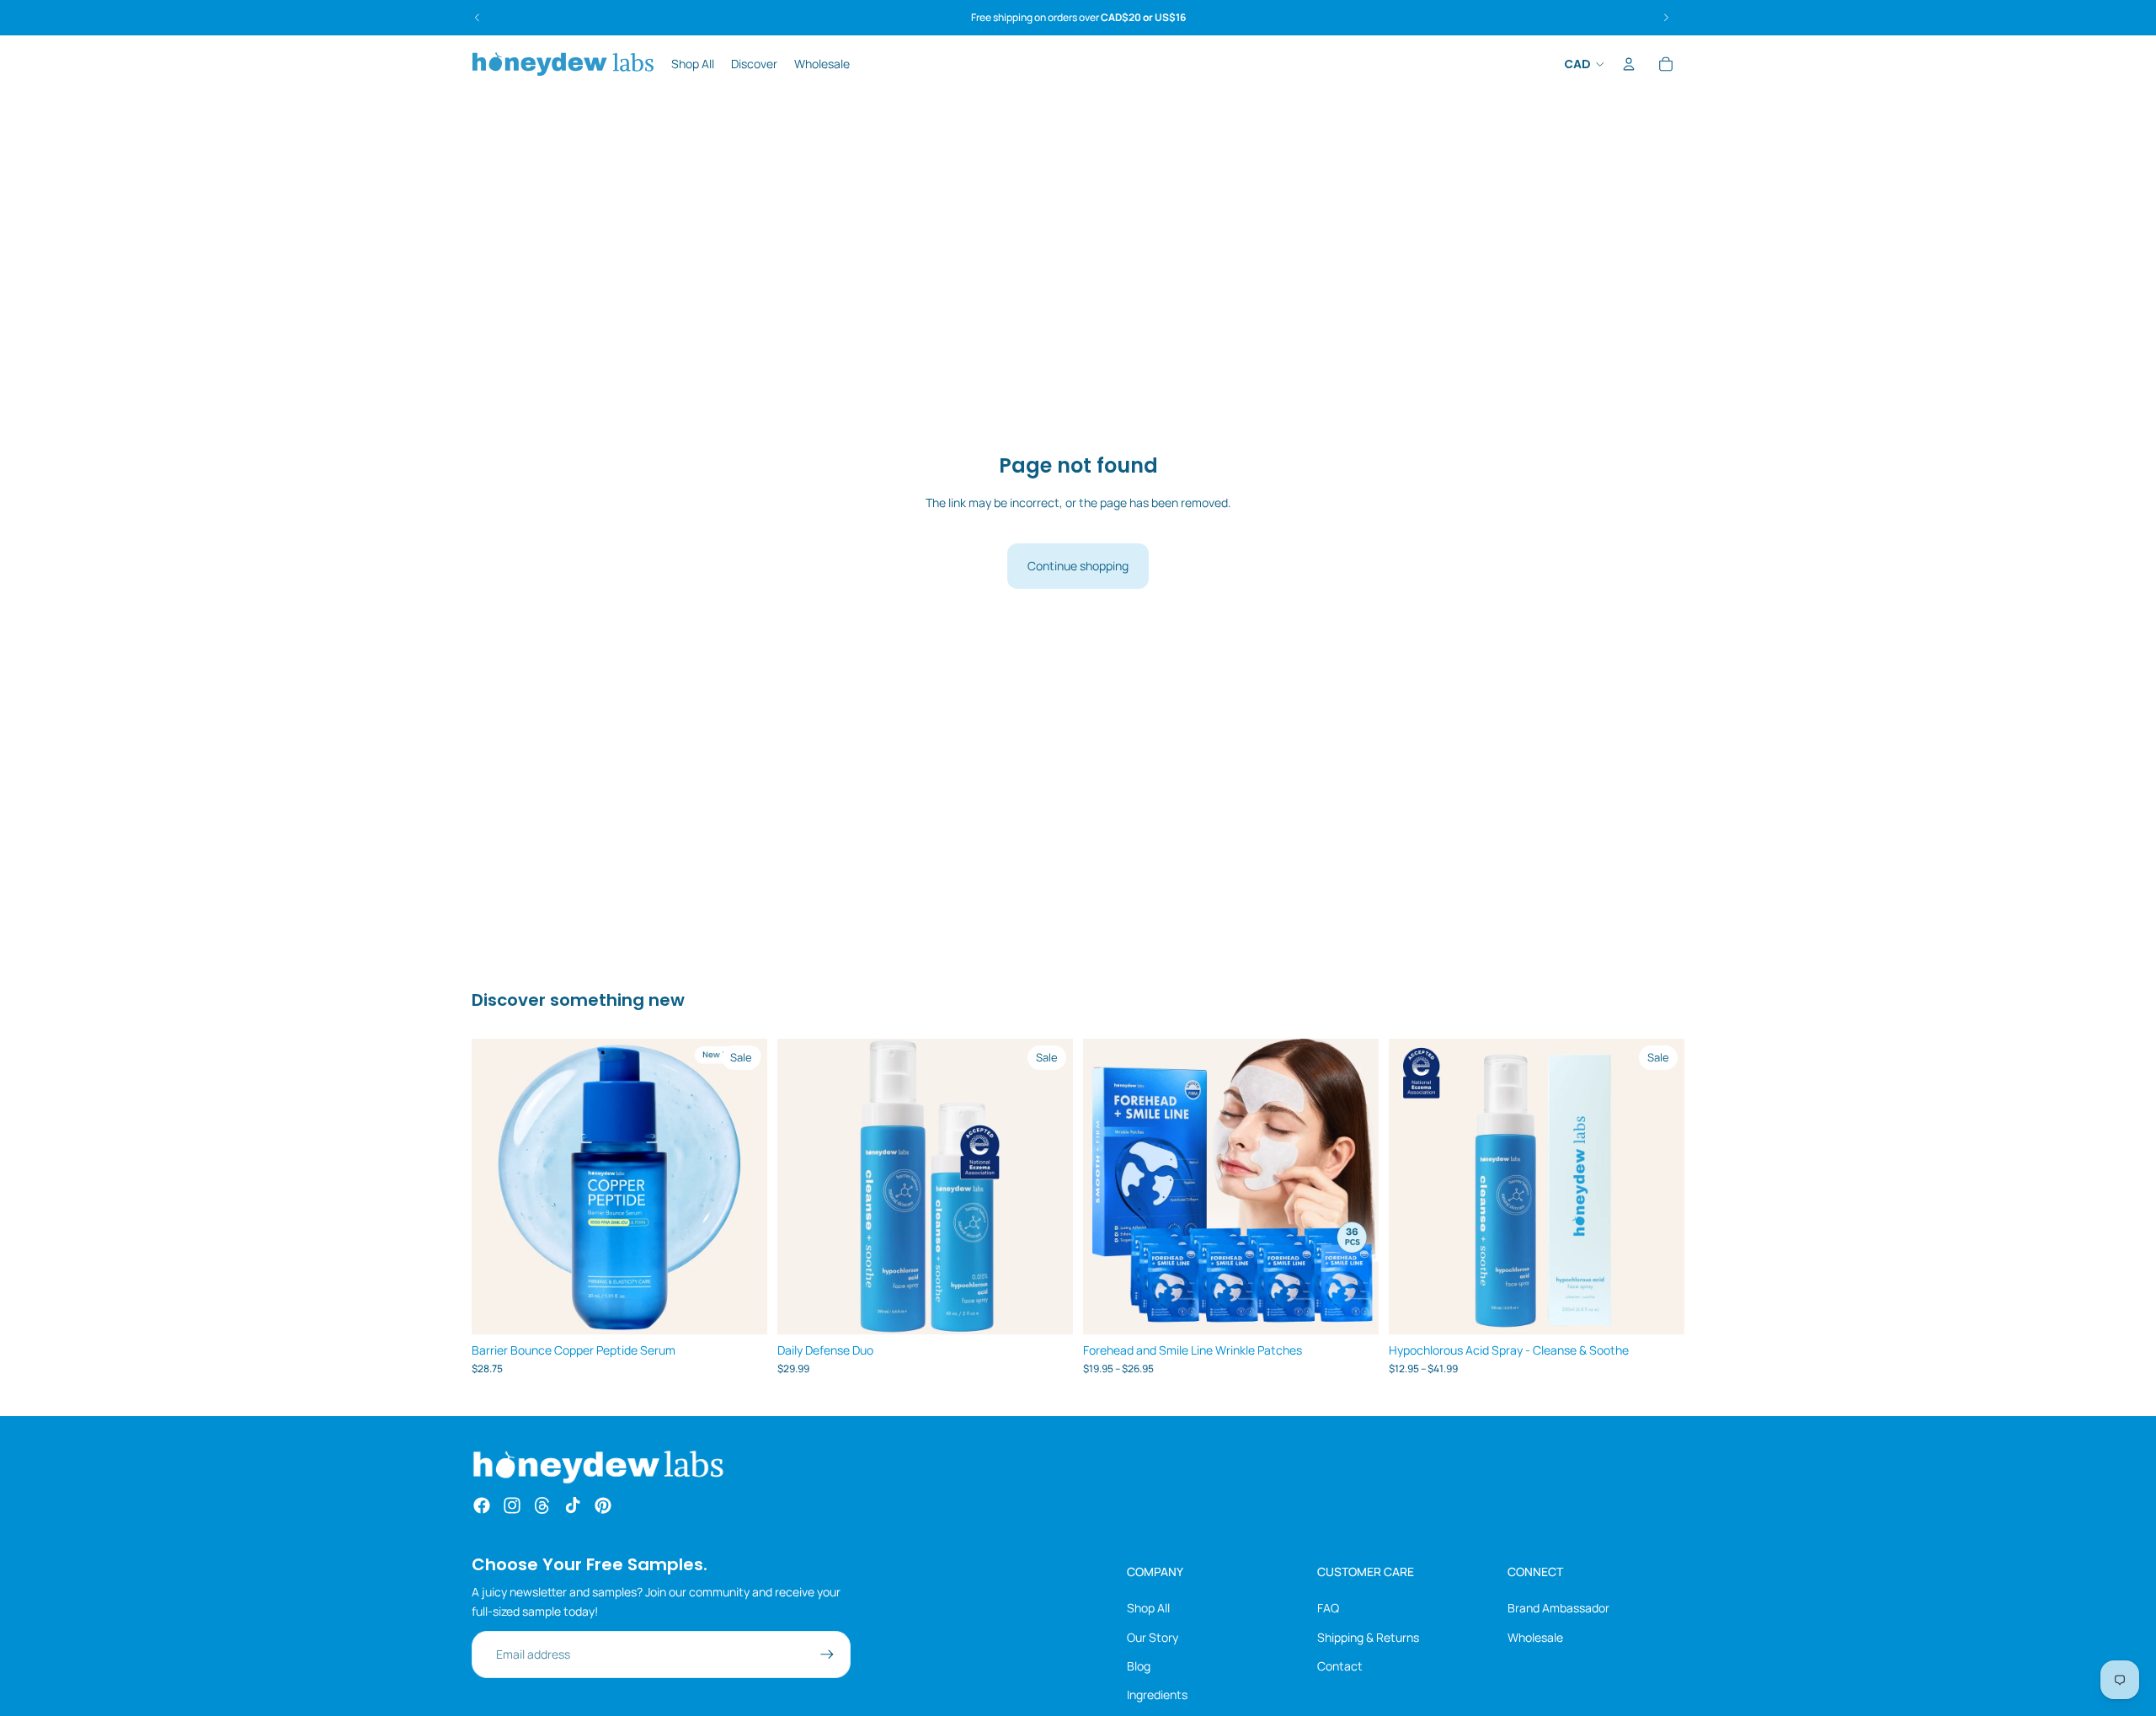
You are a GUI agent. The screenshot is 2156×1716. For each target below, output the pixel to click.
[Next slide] (742, 1186)
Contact (1340, 1666)
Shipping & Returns (1368, 1637)
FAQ (1328, 1608)
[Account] (1629, 64)
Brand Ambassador (1558, 1608)
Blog (1139, 1666)
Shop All (1148, 1608)
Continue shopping (1078, 566)
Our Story (1153, 1637)
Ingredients (1157, 1695)
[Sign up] (827, 1655)
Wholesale (1535, 1637)
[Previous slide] (497, 1186)
